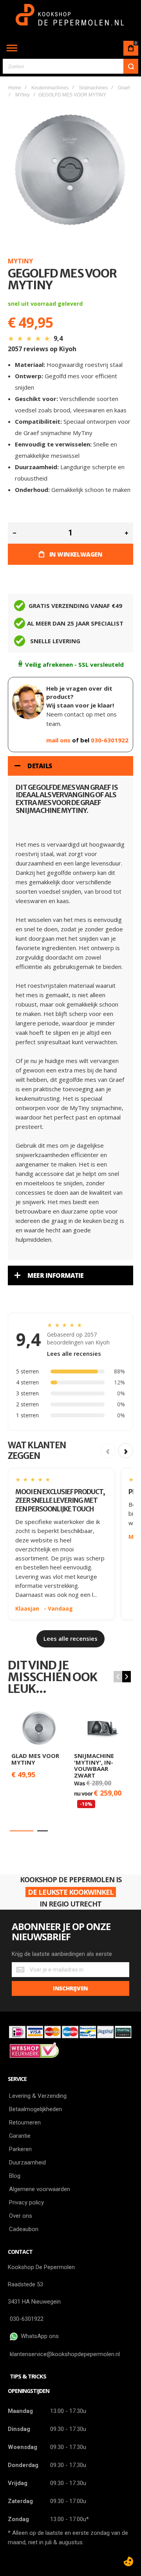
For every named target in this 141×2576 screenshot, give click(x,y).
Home (15, 88)
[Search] (131, 66)
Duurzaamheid (27, 2162)
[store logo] (71, 19)
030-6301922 (110, 740)
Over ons (21, 2216)
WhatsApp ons (38, 2336)
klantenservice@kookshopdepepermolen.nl (65, 2354)
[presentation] (127, 1677)
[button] (22, 1831)
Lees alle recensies (74, 1353)
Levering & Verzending (38, 2096)
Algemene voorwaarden (40, 2189)
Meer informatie (56, 1275)
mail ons (59, 740)
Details (40, 766)
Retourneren (25, 2122)
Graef (124, 88)
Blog (15, 2176)
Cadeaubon (24, 2229)
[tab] (70, 766)
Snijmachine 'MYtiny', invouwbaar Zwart (94, 1765)
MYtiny (23, 95)
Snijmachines (93, 88)
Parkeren (20, 2149)
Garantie (20, 2136)
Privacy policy (26, 2202)
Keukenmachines (50, 88)
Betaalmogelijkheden (35, 2109)
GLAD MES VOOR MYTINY (35, 1759)
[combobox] (70, 66)
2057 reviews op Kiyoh (42, 349)
